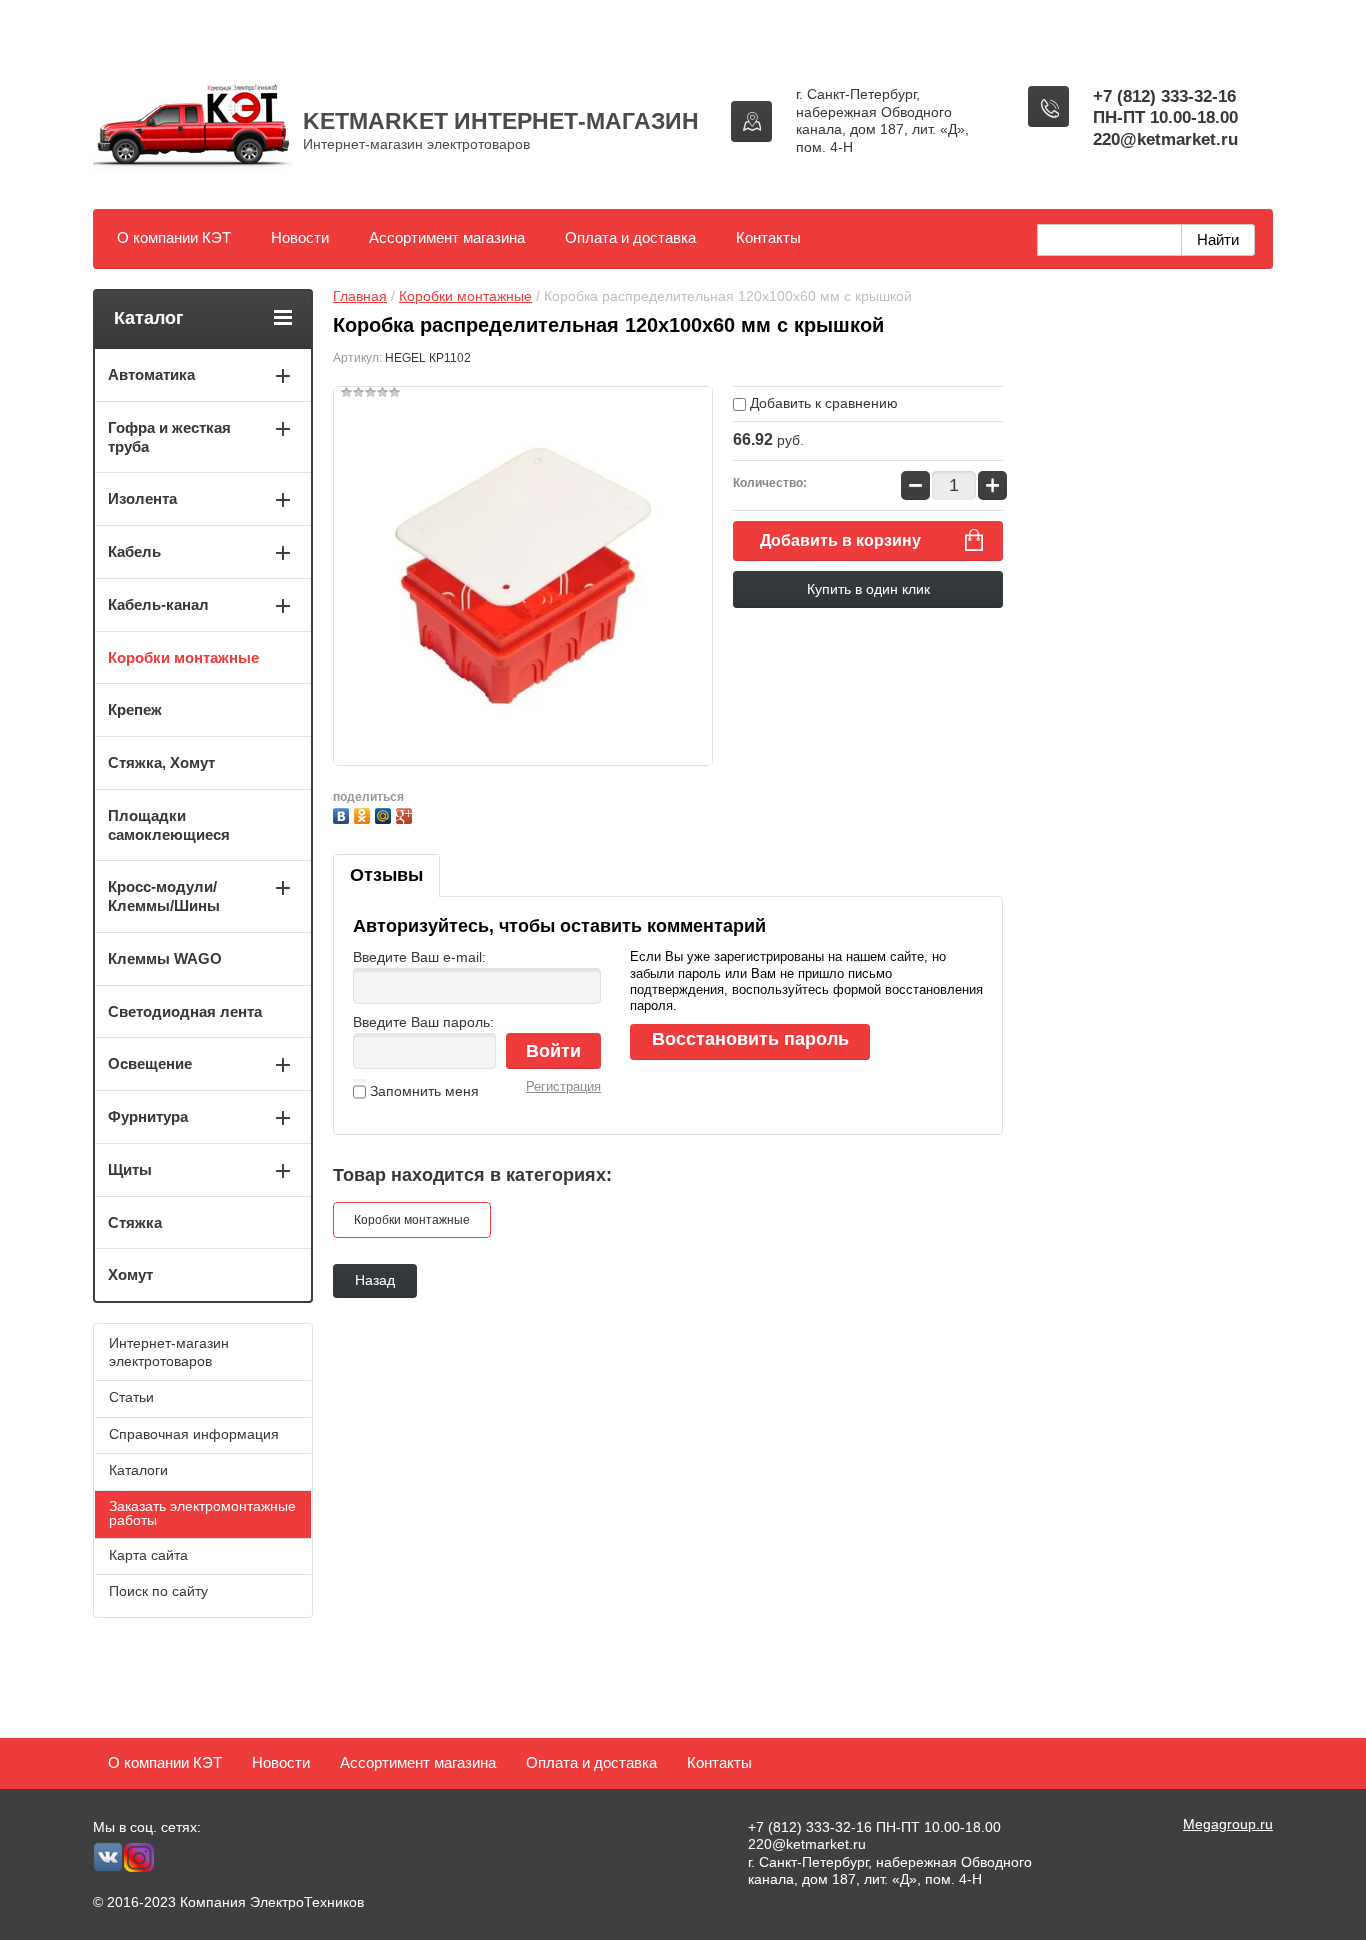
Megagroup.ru (1228, 1824)
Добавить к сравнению (822, 403)
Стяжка (135, 1222)
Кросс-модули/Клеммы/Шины (164, 896)
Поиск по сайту (158, 1591)
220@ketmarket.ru (1165, 139)
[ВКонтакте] (343, 813)
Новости (300, 237)
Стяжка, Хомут (161, 762)
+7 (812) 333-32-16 (1164, 96)
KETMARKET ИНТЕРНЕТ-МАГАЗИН (501, 121)
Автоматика (151, 374)
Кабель (134, 551)
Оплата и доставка (630, 237)
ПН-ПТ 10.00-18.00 (1165, 117)
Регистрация (563, 1086)
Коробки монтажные (465, 296)
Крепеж (135, 709)
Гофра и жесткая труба (169, 437)
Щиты (130, 1169)
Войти (553, 1051)
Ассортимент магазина (447, 237)
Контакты (768, 237)
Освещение (150, 1063)
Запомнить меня (422, 1091)
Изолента (142, 498)
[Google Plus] (406, 813)
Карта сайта (148, 1555)
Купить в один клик (868, 589)
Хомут (130, 1274)
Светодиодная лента (185, 1011)
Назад (375, 1280)
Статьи (131, 1397)
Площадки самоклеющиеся (169, 825)
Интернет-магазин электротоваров (169, 1352)
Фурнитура (148, 1116)
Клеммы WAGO (165, 958)
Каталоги (138, 1470)
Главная (360, 296)
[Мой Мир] (385, 813)
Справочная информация (194, 1434)
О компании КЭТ (174, 237)
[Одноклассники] (364, 813)
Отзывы (386, 875)
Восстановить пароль (750, 1039)
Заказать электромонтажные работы (202, 1513)
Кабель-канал (158, 604)
